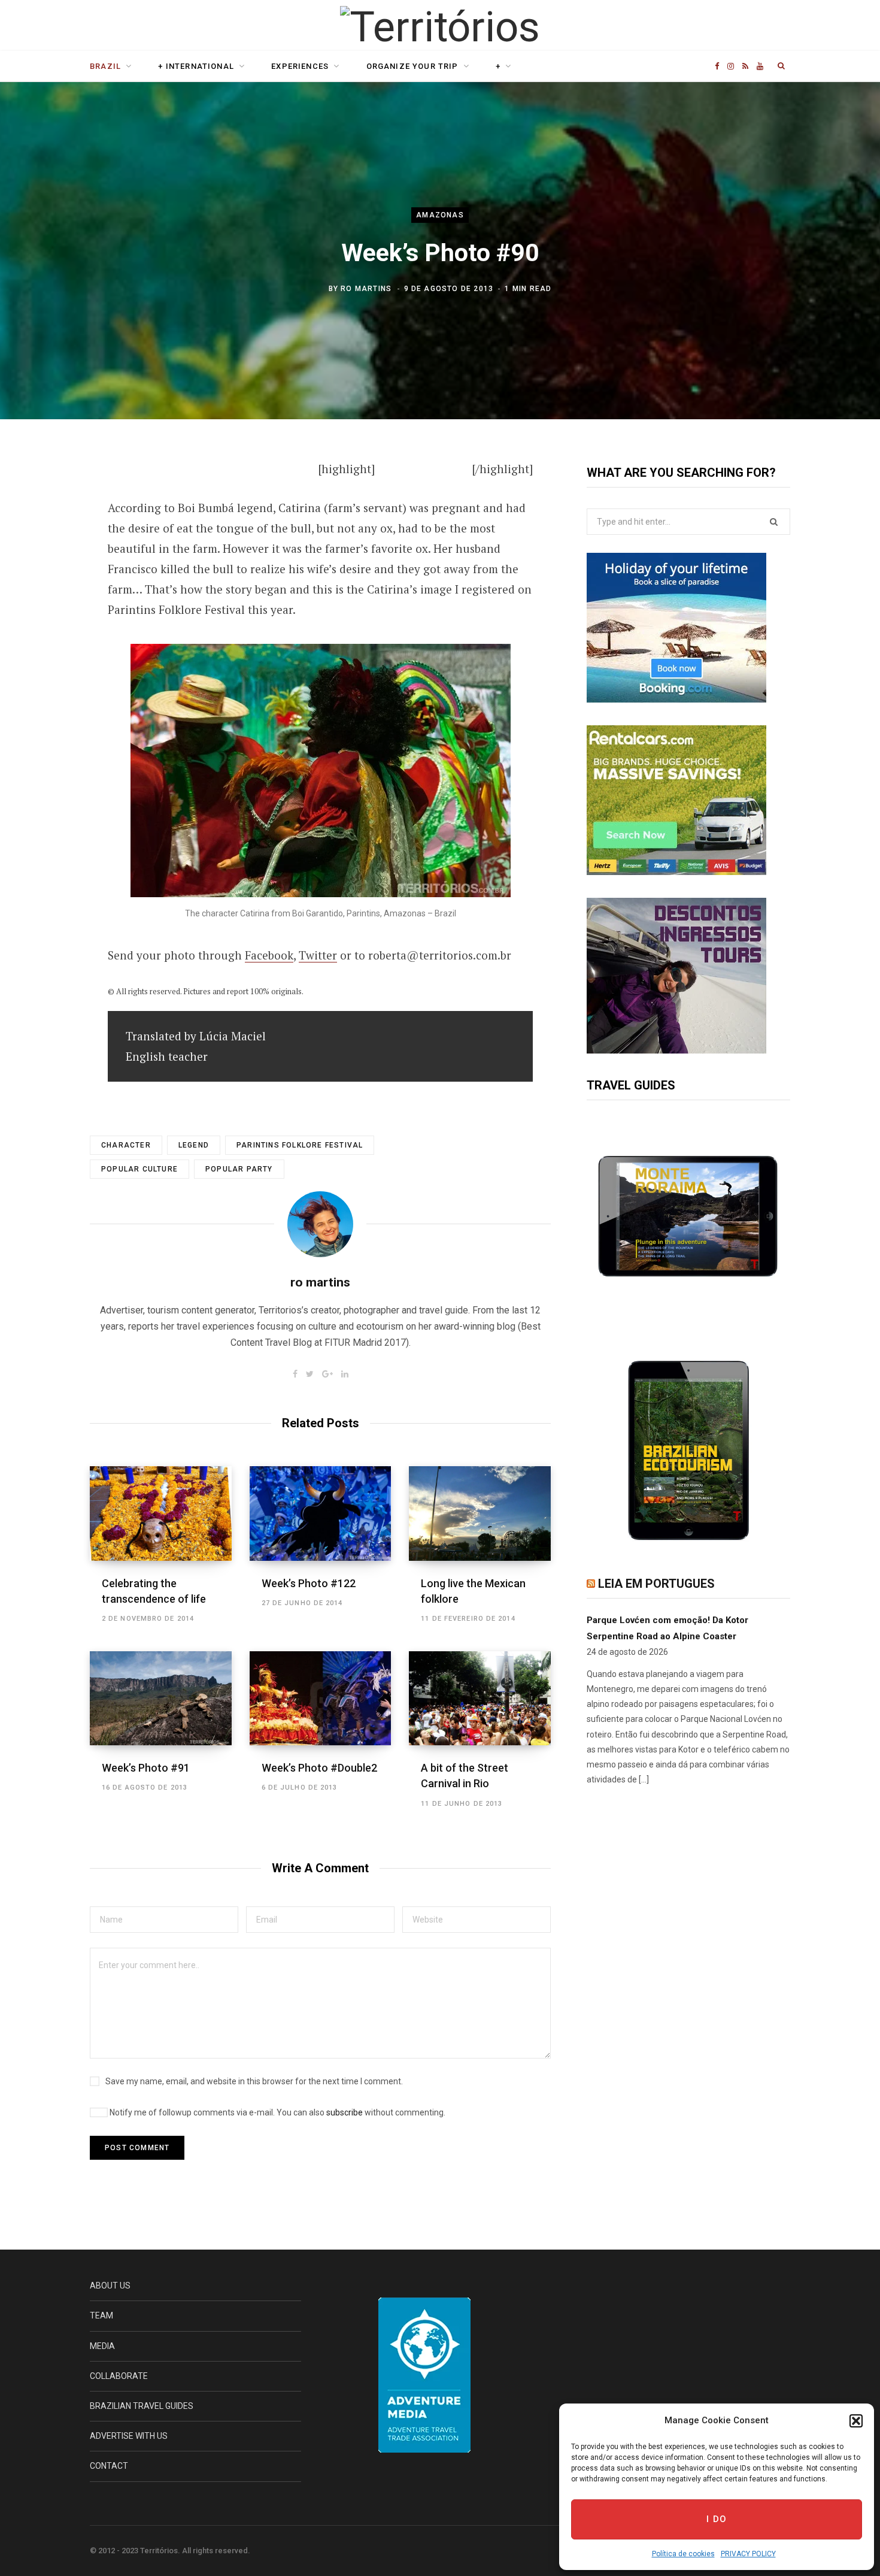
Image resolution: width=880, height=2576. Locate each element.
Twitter (318, 955)
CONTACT (109, 2466)
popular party (239, 1169)
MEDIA (102, 2346)
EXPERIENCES (300, 66)
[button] (856, 2421)
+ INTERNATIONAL (196, 66)
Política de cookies (683, 2554)
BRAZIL (105, 66)
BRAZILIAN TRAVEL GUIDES (142, 2406)
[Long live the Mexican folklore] (480, 1513)
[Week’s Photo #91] (161, 1699)
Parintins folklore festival (300, 1145)
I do (717, 2519)
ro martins (366, 289)
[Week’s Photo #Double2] (321, 1699)
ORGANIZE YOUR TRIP (412, 66)
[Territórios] (440, 27)
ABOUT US (110, 2286)
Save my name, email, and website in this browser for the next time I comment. (254, 2081)
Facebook (269, 955)
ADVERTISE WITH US (129, 2436)
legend (194, 1145)
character (126, 1145)
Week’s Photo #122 (309, 1583)
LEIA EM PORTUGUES (656, 1584)
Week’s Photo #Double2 (319, 1768)
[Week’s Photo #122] (321, 1513)
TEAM (101, 2315)
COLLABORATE (119, 2376)
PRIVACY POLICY (748, 2554)
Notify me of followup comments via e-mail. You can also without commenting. (277, 2112)
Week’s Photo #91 (146, 1768)
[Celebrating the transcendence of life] (161, 1513)
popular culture (139, 1169)
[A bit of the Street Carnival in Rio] (480, 1699)
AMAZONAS (440, 215)
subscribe (345, 2112)
